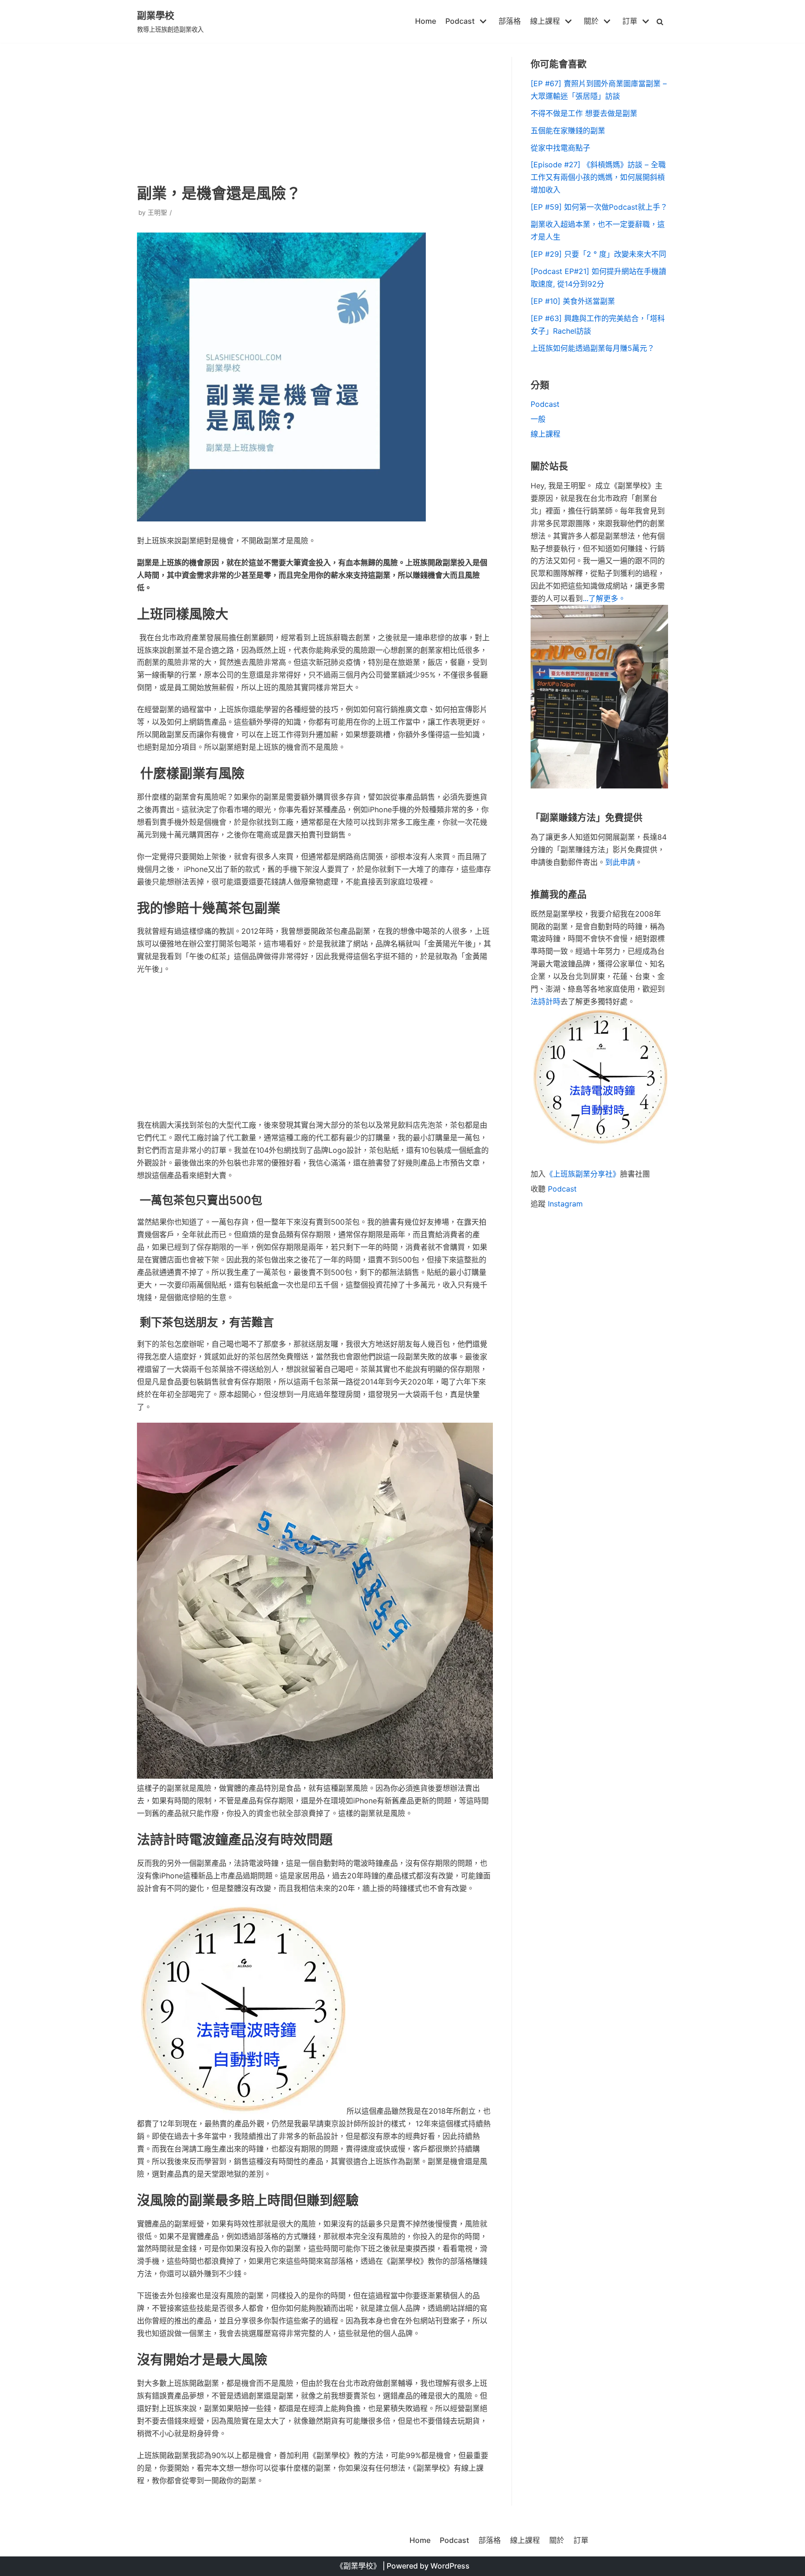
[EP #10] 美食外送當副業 (573, 301)
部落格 (510, 21)
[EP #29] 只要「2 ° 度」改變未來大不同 (598, 254)
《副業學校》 (358, 2566)
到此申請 (620, 862)
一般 (538, 419)
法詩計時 (546, 1001)
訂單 (581, 2540)
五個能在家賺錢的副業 (568, 130)
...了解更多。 (604, 598)
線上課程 (546, 434)
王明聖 (157, 212)
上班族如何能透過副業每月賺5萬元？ (593, 348)
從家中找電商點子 (560, 148)
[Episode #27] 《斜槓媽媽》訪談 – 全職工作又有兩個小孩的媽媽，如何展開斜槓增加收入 (598, 177)
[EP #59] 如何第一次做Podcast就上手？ (599, 207)
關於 (557, 2540)
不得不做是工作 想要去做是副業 (584, 113)
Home (426, 21)
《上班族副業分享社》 (583, 1174)
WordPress (450, 2566)
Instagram (565, 1204)
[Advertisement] (315, 112)
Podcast (545, 404)
